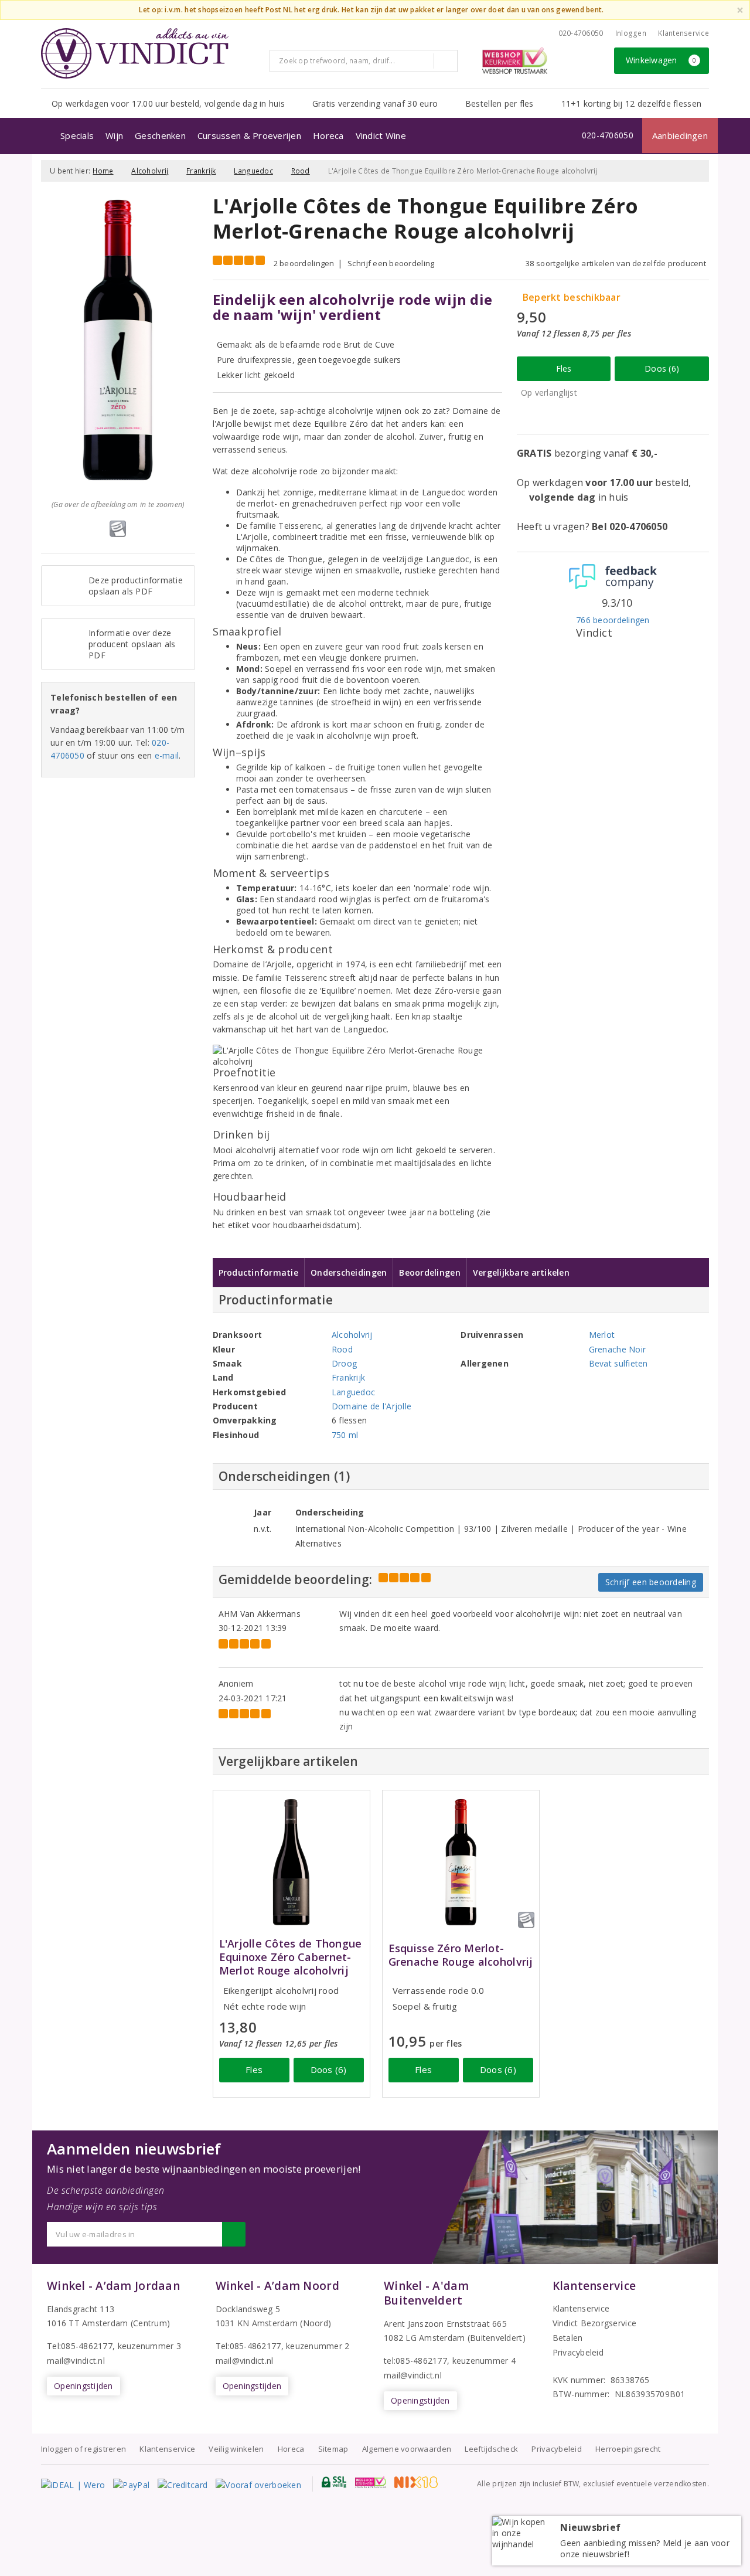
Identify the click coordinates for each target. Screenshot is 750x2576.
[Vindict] (135, 53)
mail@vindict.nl (76, 2361)
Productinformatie (259, 1272)
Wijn (114, 135)
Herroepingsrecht (628, 2449)
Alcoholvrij (150, 171)
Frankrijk (201, 171)
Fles (564, 368)
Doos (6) (662, 368)
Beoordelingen (429, 1272)
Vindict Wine (381, 135)
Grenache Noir (617, 1349)
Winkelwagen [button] (661, 60)
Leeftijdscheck (491, 2449)
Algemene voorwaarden (407, 2449)
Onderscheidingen (349, 1272)
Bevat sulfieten (618, 1363)
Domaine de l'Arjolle (371, 1406)
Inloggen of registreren (83, 2449)
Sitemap (333, 2449)
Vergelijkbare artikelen (521, 1272)
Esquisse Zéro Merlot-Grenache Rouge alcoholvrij (461, 1955)
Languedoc (253, 171)
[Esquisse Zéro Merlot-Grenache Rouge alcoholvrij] (461, 1862)
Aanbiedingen (680, 135)
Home (103, 171)
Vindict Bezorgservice (595, 2323)
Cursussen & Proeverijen (249, 135)
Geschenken (160, 135)
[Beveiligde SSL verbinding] (371, 2482)
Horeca (328, 135)
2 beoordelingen (304, 263)
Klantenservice (683, 33)
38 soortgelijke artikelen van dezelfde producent (616, 263)
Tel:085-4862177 (80, 2346)
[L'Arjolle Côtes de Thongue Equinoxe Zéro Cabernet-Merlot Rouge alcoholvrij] (292, 1862)
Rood (301, 171)
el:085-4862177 (251, 2346)
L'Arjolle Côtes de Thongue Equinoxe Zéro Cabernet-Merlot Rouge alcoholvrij (291, 1957)
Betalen (568, 2338)
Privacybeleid (578, 2352)
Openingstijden (83, 2386)
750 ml (345, 1435)
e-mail (167, 755)
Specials (77, 135)
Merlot (602, 1335)
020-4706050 (581, 33)
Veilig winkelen (236, 2449)
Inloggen (631, 33)
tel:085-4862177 (415, 2361)
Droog (344, 1363)
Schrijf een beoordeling (391, 263)
